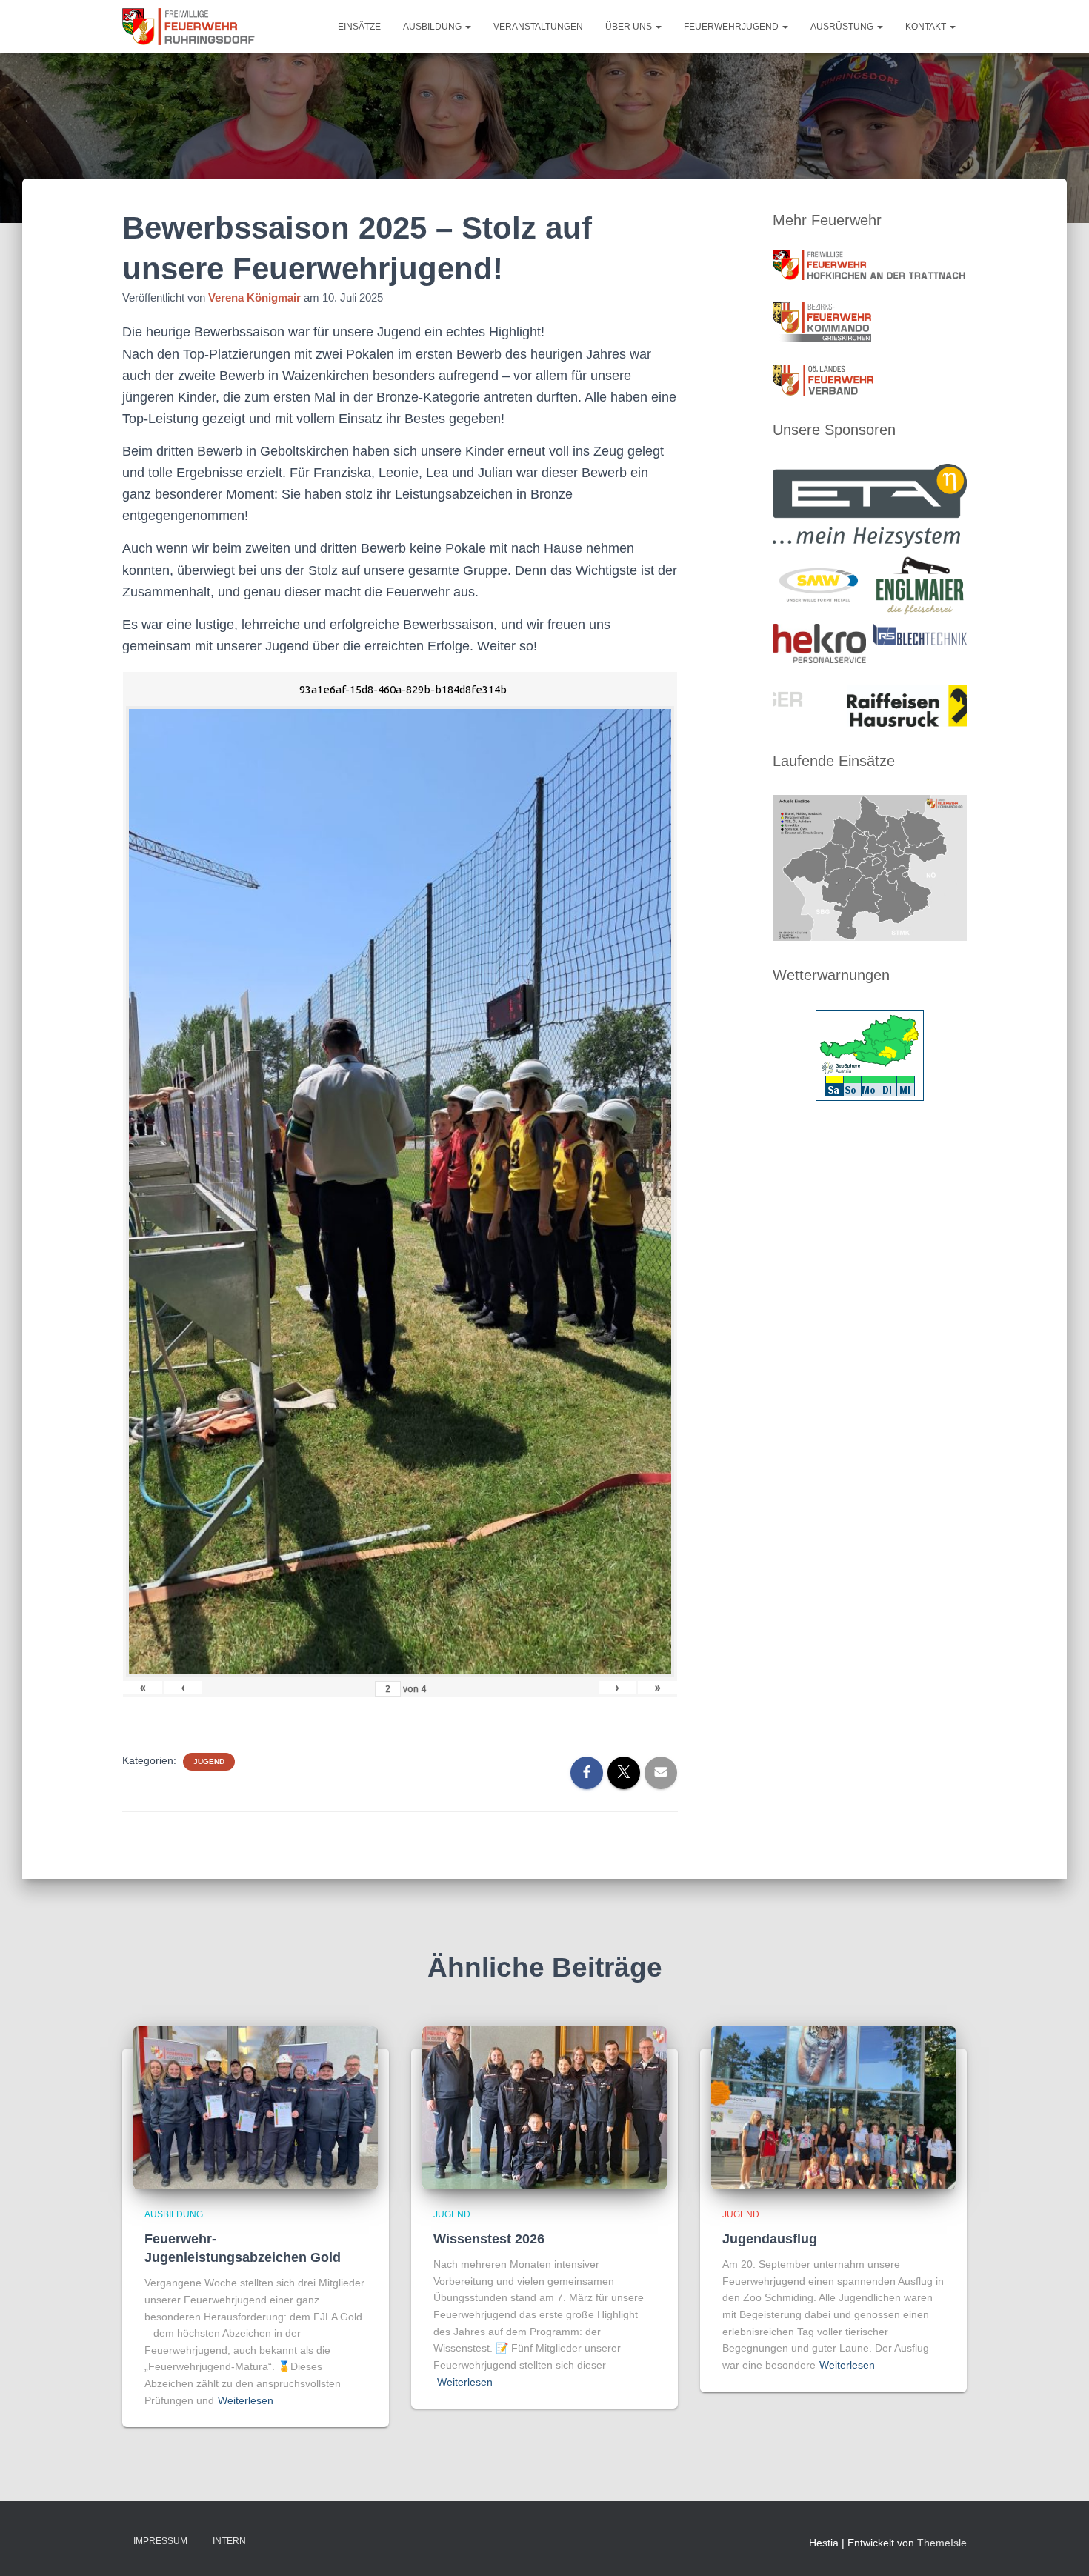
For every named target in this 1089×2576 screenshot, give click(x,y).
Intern (229, 2541)
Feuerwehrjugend (732, 27)
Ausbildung (433, 27)
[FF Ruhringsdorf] (190, 27)
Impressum (160, 2541)
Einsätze (359, 27)
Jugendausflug (770, 2239)
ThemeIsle (942, 2543)
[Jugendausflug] (833, 2107)
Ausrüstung (843, 27)
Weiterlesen (246, 2400)
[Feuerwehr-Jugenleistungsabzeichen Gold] (256, 2107)
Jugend (209, 1761)
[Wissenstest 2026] (544, 2107)
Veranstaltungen (538, 27)
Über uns (630, 27)
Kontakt (927, 27)
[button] (467, 27)
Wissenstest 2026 (489, 2239)
